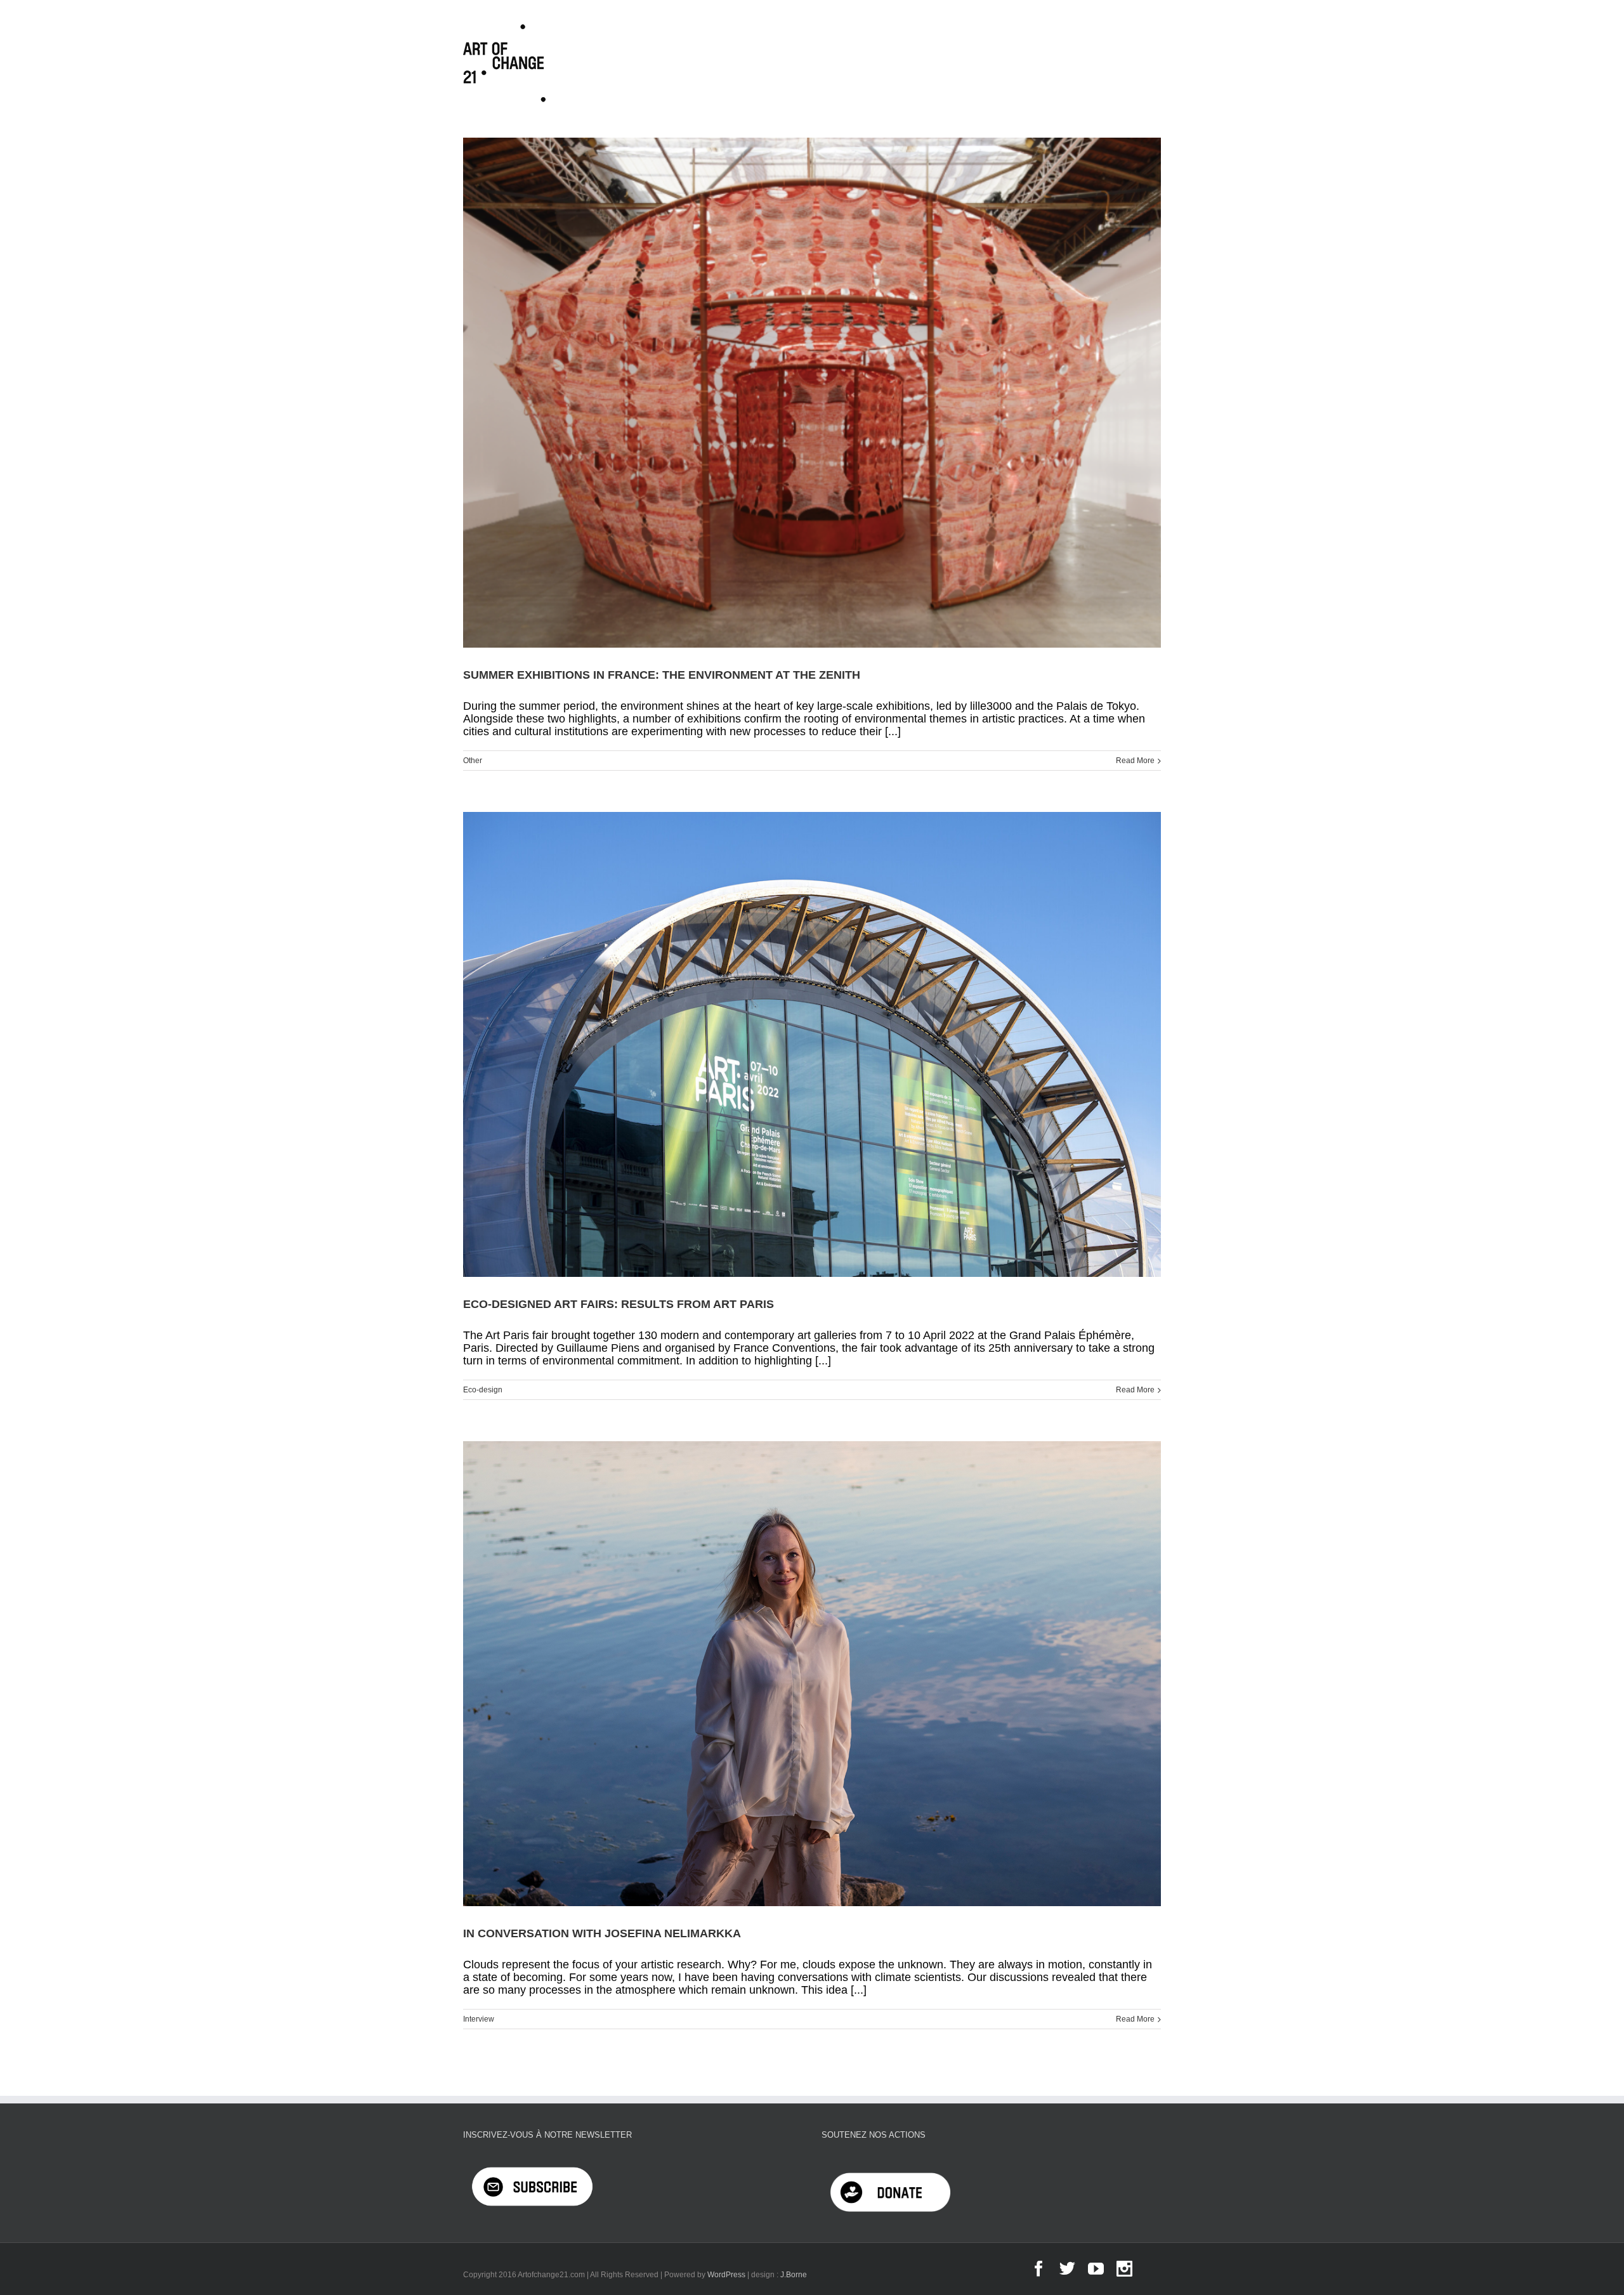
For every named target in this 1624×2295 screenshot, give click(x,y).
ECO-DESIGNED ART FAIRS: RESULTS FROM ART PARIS (620, 1304)
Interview (479, 2019)
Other (473, 761)
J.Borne (794, 2275)
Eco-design (483, 1390)
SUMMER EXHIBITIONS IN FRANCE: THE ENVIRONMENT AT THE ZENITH (662, 675)
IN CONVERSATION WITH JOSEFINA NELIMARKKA (602, 1933)
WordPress (726, 2275)
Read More (1135, 761)
